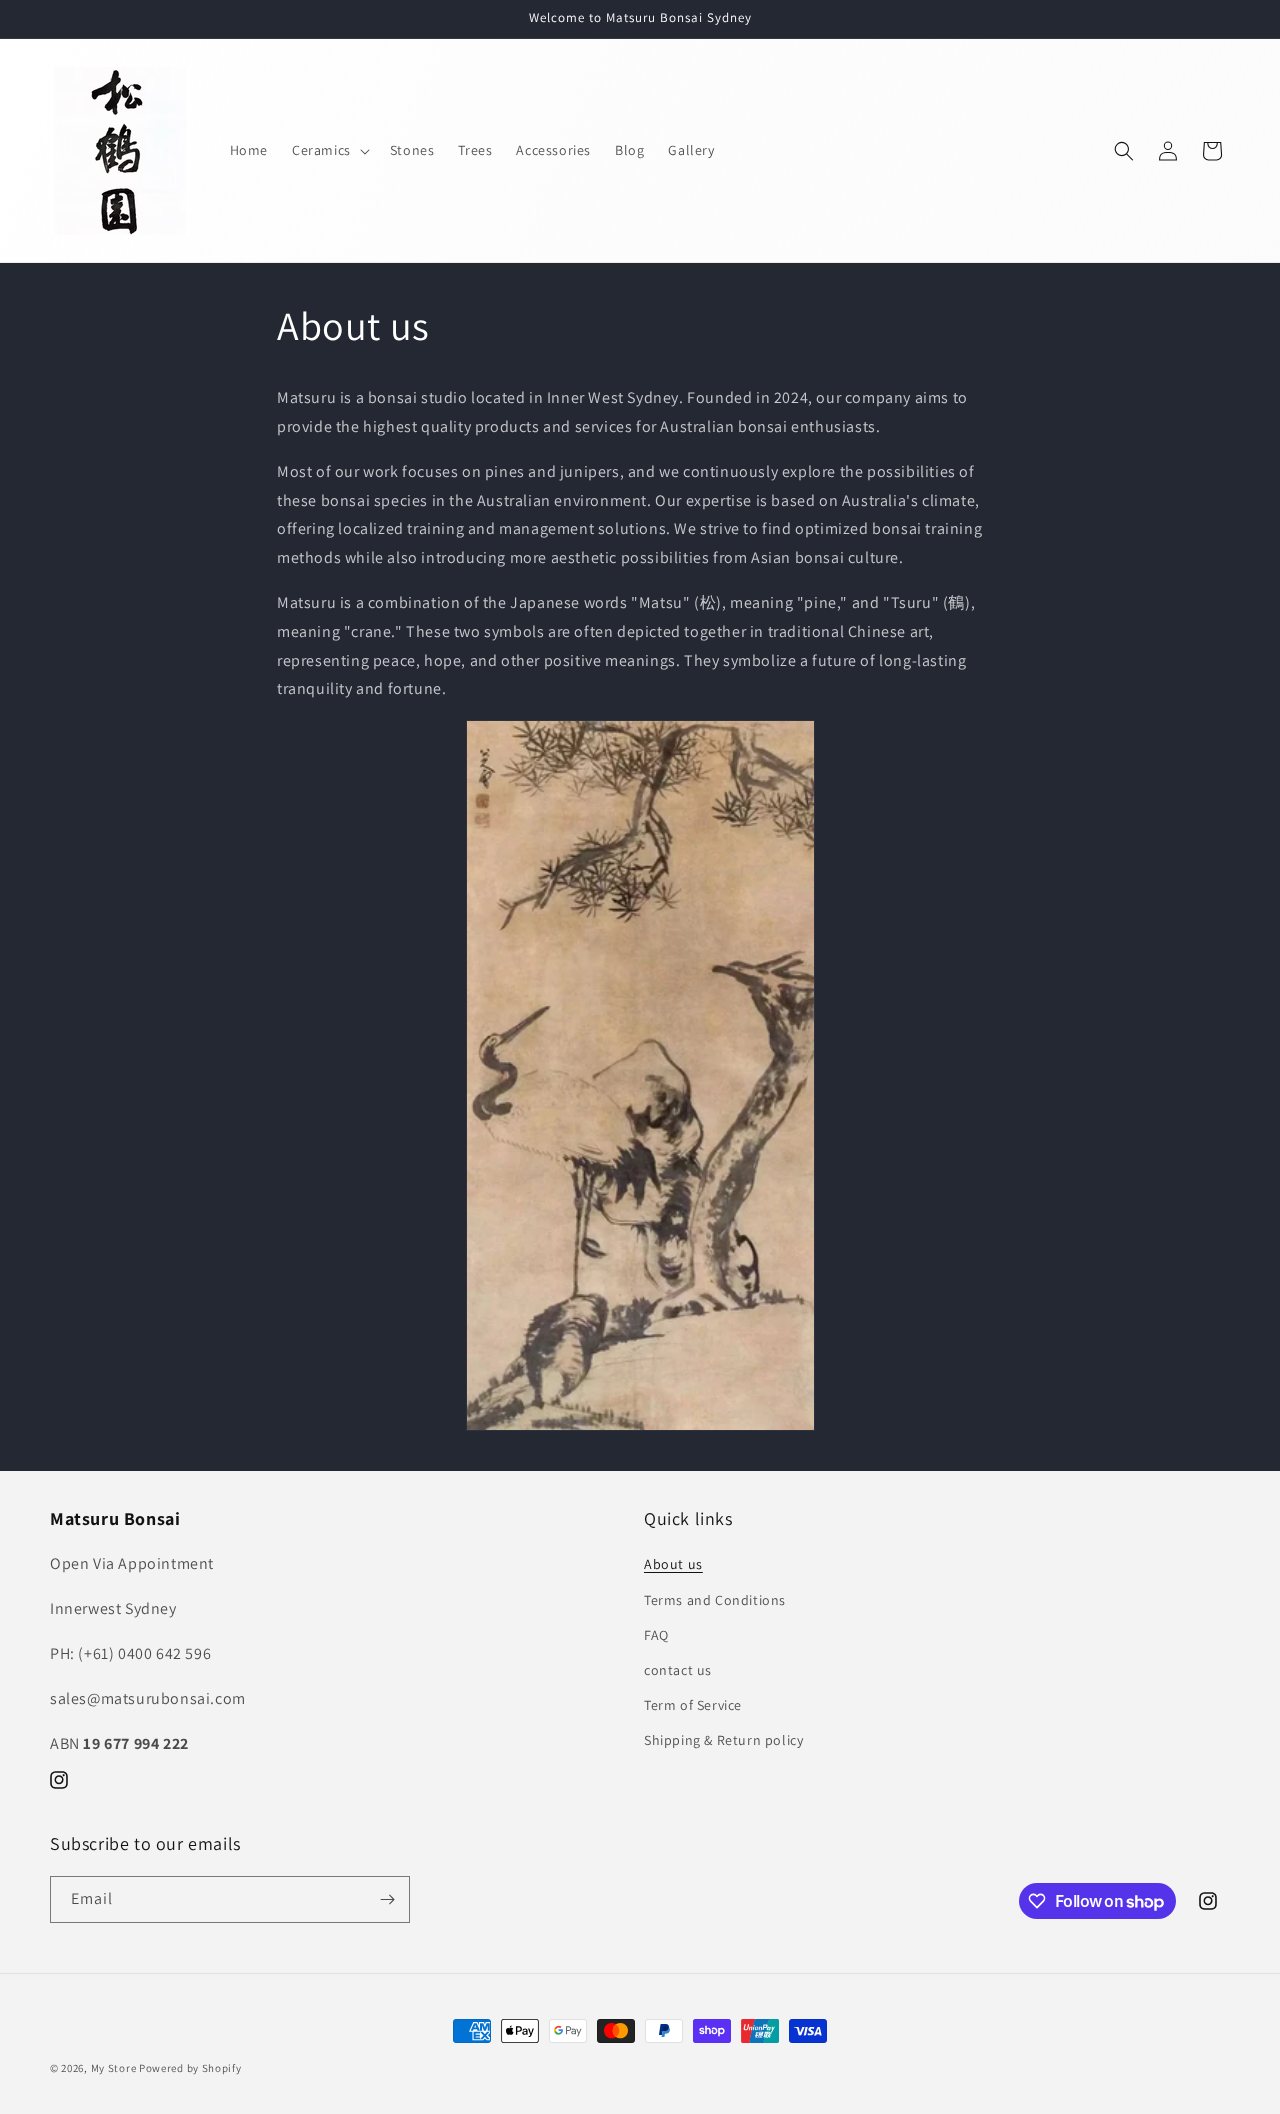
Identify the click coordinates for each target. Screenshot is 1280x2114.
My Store (114, 2068)
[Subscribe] (387, 1899)
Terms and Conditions (715, 1600)
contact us (678, 1670)
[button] (329, 150)
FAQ (656, 1635)
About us (673, 1564)
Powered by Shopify (190, 2068)
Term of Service (693, 1705)
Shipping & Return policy (723, 1740)
